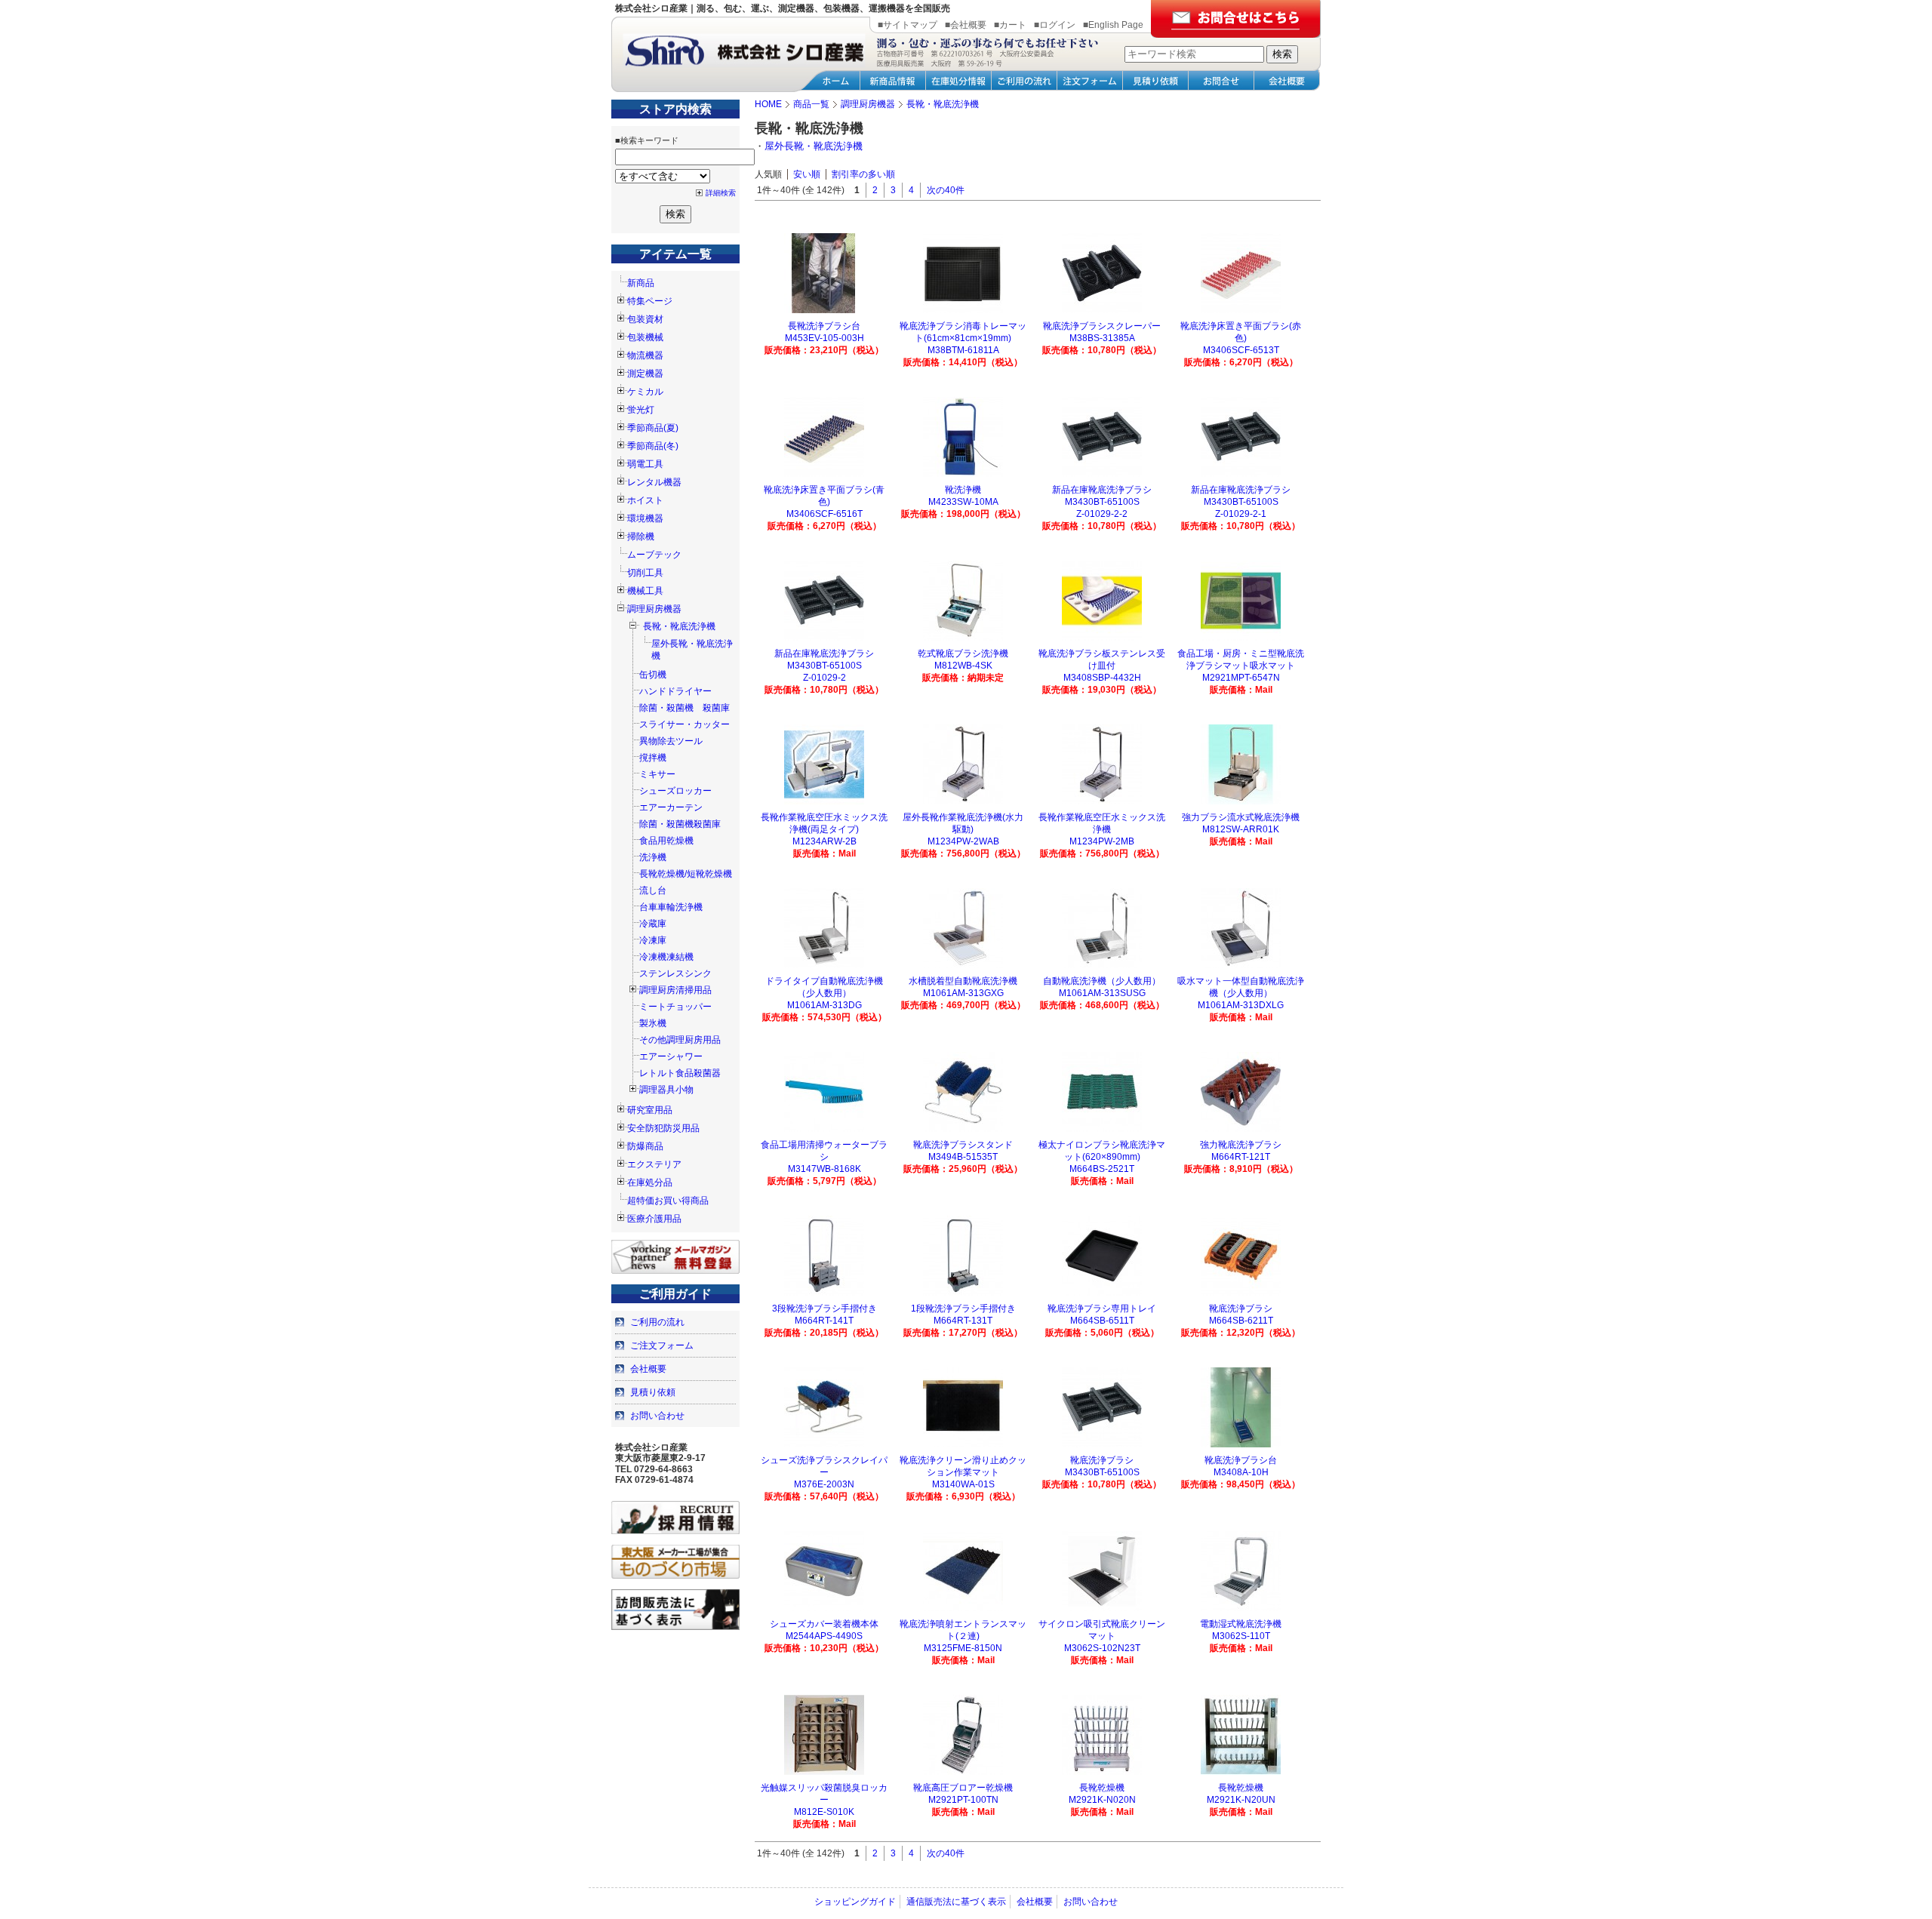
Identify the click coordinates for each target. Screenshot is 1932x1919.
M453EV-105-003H (824, 338)
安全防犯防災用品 (663, 1128)
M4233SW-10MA (963, 502)
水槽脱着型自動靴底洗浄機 (963, 981)
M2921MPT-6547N (1241, 678)
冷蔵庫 (653, 924)
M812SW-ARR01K (1241, 829)
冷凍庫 (653, 940)
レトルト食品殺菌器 (680, 1073)
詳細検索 (721, 193)
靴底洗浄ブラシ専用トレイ (1102, 1309)
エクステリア (654, 1164)
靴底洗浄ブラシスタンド (963, 1145)
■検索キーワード (647, 140)
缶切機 (653, 675)
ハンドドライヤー (675, 691)
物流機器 (645, 355)
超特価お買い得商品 (668, 1201)
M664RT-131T (963, 1321)
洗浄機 (653, 857)
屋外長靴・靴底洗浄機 (814, 146)
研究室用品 (650, 1110)
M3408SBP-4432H (1102, 678)
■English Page (1113, 25)
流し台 (653, 890)
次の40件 (946, 190)
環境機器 (645, 518)
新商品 (641, 283)
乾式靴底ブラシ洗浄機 (963, 654)
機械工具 (645, 591)
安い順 (807, 174)
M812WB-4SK (963, 666)
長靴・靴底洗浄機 (679, 626)
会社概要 (648, 1369)
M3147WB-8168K (824, 1169)
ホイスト (645, 500)
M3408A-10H (1241, 1472)
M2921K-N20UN (1241, 1800)
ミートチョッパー (675, 1007)
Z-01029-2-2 (1102, 514)
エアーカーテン (671, 807)
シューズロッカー (675, 791)
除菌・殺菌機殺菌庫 (680, 824)
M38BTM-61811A (963, 350)
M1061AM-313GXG (963, 993)
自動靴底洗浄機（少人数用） (1102, 981)
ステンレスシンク (675, 973)
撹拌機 (653, 758)
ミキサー (657, 774)
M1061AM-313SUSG (1102, 993)
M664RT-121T (1241, 1157)
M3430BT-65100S (1102, 1472)
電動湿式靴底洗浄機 (1241, 1624)
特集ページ (650, 301)
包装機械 (645, 337)
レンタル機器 (654, 482)
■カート (1010, 25)
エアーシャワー (671, 1056)
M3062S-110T (1241, 1636)
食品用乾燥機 (666, 841)
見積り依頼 (653, 1392)
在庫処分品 (650, 1182)
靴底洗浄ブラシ (1241, 1309)
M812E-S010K (824, 1812)
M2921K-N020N (1102, 1800)
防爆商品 (645, 1146)
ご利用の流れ (657, 1322)
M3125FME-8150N (963, 1648)
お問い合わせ (657, 1416)
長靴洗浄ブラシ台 (824, 326)
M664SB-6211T (1241, 1321)
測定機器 (645, 374)
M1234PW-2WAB (963, 841)
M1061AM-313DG (824, 1005)
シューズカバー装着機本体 (824, 1624)
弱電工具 (645, 464)
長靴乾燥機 (1102, 1788)
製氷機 (653, 1023)
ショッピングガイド (855, 1902)
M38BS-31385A (1102, 338)
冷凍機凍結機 (666, 957)
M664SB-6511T (1102, 1321)
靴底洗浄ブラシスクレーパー (1102, 326)
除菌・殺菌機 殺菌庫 (685, 708)
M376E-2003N (824, 1484)
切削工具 (645, 573)
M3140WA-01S (963, 1484)
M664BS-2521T (1102, 1169)
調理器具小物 (666, 1090)
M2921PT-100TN (963, 1800)
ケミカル (645, 392)
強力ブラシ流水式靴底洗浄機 (1241, 817)
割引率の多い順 (863, 174)
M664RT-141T (824, 1321)
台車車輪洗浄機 (671, 907)
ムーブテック (654, 555)
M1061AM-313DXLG (1241, 1005)
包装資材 (645, 319)
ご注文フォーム (662, 1345)
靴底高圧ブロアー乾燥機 (963, 1788)
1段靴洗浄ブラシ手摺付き (963, 1309)
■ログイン (1055, 25)
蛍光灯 (641, 410)
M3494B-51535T (963, 1157)
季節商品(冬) (653, 446)
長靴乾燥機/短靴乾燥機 (686, 874)
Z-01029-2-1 (1241, 514)
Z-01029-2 (824, 678)
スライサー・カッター (685, 724)
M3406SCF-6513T (1241, 350)
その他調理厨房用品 (680, 1040)
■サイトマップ (908, 25)
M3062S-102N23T (1102, 1648)
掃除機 (641, 537)
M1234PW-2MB (1102, 841)
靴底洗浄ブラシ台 (1241, 1460)
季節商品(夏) (653, 428)
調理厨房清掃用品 (675, 990)
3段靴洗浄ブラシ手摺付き (824, 1309)
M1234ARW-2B (824, 841)
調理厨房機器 (654, 609)
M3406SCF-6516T (824, 514)
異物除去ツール (671, 741)
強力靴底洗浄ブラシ (1241, 1145)
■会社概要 (966, 25)
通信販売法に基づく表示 (956, 1902)
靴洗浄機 (963, 490)
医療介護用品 (654, 1219)
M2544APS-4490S (824, 1636)
